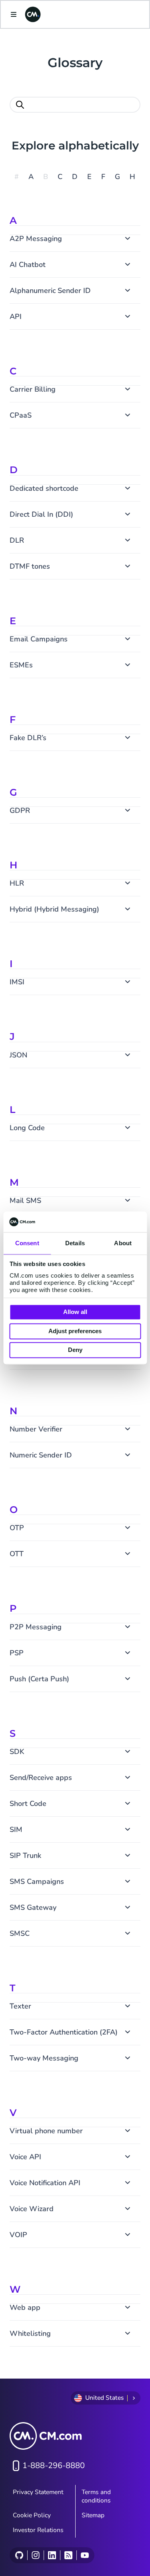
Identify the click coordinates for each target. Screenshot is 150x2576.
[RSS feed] (68, 2555)
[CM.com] (33, 14)
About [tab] (123, 1243)
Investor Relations (38, 2530)
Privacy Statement (38, 2492)
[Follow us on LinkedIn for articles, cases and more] (52, 2555)
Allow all (75, 1312)
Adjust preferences (75, 1331)
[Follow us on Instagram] (35, 2555)
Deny (75, 1350)
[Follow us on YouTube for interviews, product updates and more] (85, 2555)
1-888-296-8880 (54, 2466)
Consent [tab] (27, 1243)
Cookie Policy (32, 2515)
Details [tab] (75, 1243)
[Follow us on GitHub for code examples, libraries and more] (19, 2555)
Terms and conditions (96, 2496)
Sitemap (93, 2515)
